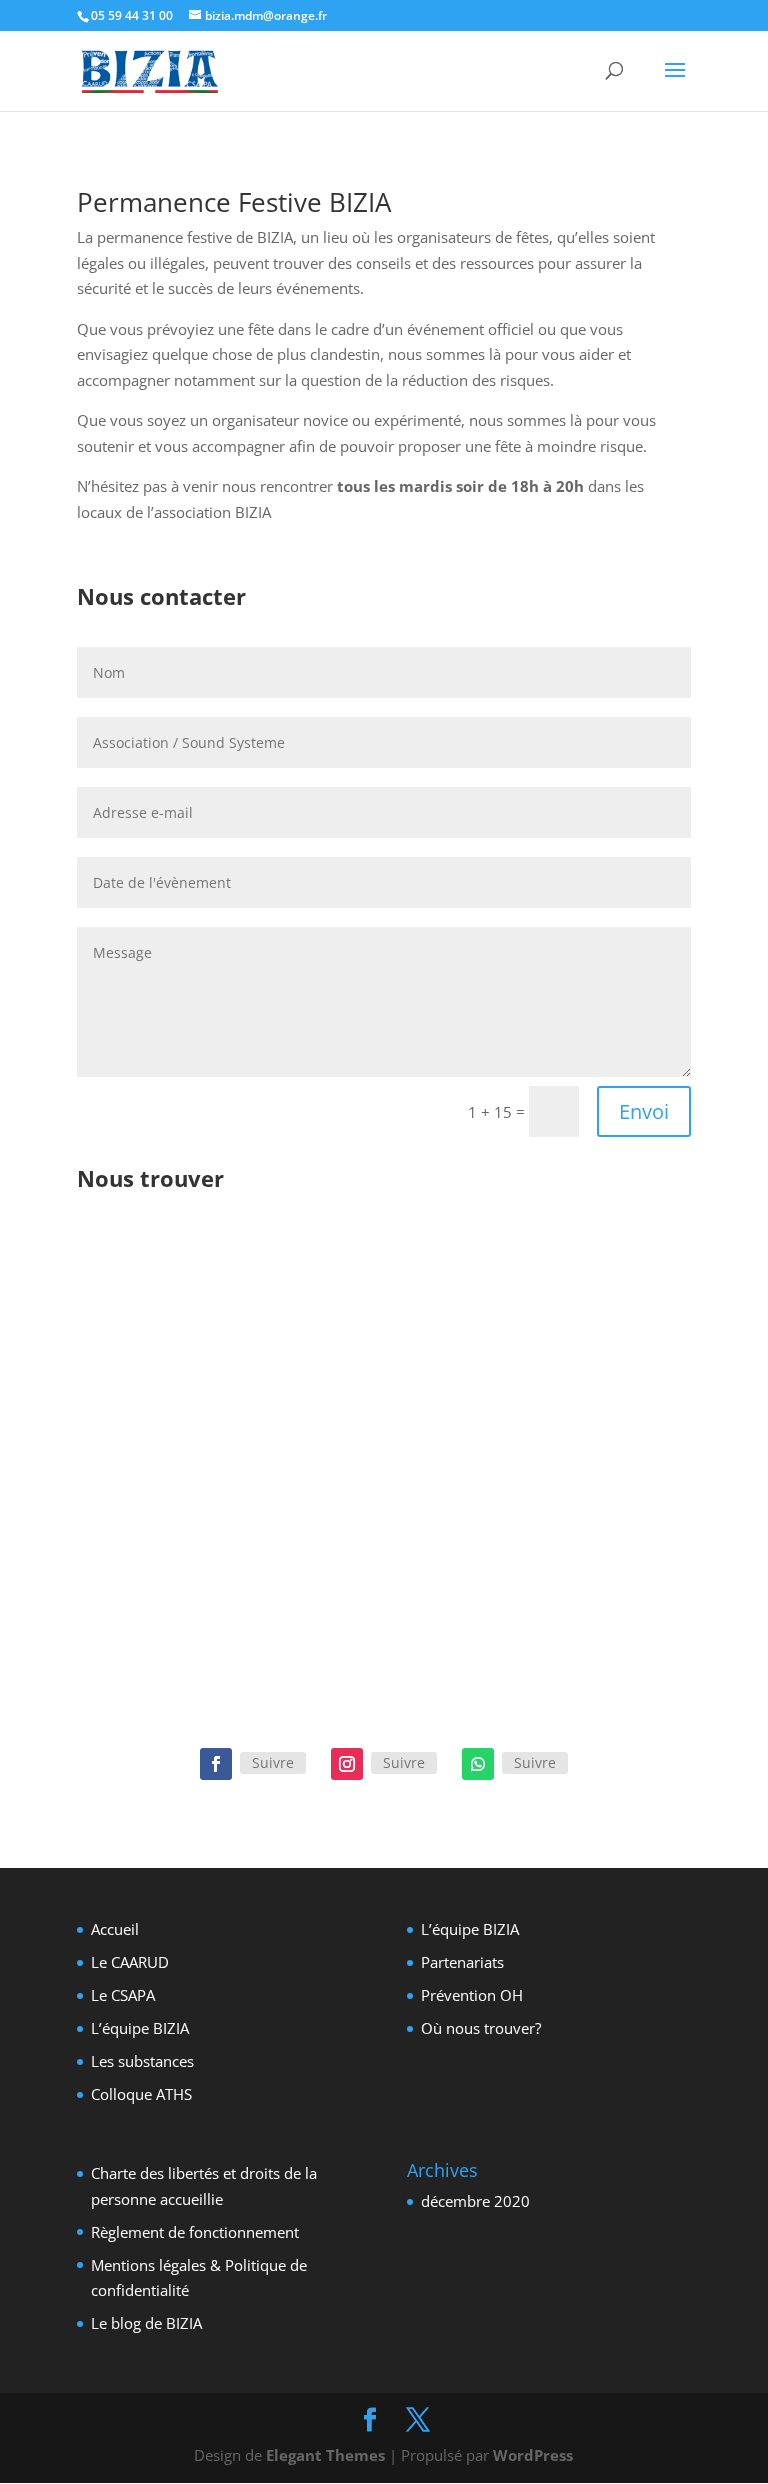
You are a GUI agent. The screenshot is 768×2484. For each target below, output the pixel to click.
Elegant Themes (325, 2455)
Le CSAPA (123, 1995)
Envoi (644, 1111)
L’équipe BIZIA (140, 2028)
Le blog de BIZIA (146, 2323)
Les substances (142, 2061)
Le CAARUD (130, 1962)
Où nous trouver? (481, 2028)
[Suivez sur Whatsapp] (478, 1764)
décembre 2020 (475, 2201)
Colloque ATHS (141, 2094)
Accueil (115, 1929)
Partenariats (462, 1962)
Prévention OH (472, 1995)
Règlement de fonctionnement (195, 2232)
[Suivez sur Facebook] (216, 1764)
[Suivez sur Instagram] (347, 1764)
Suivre (273, 1762)
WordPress (533, 2455)
